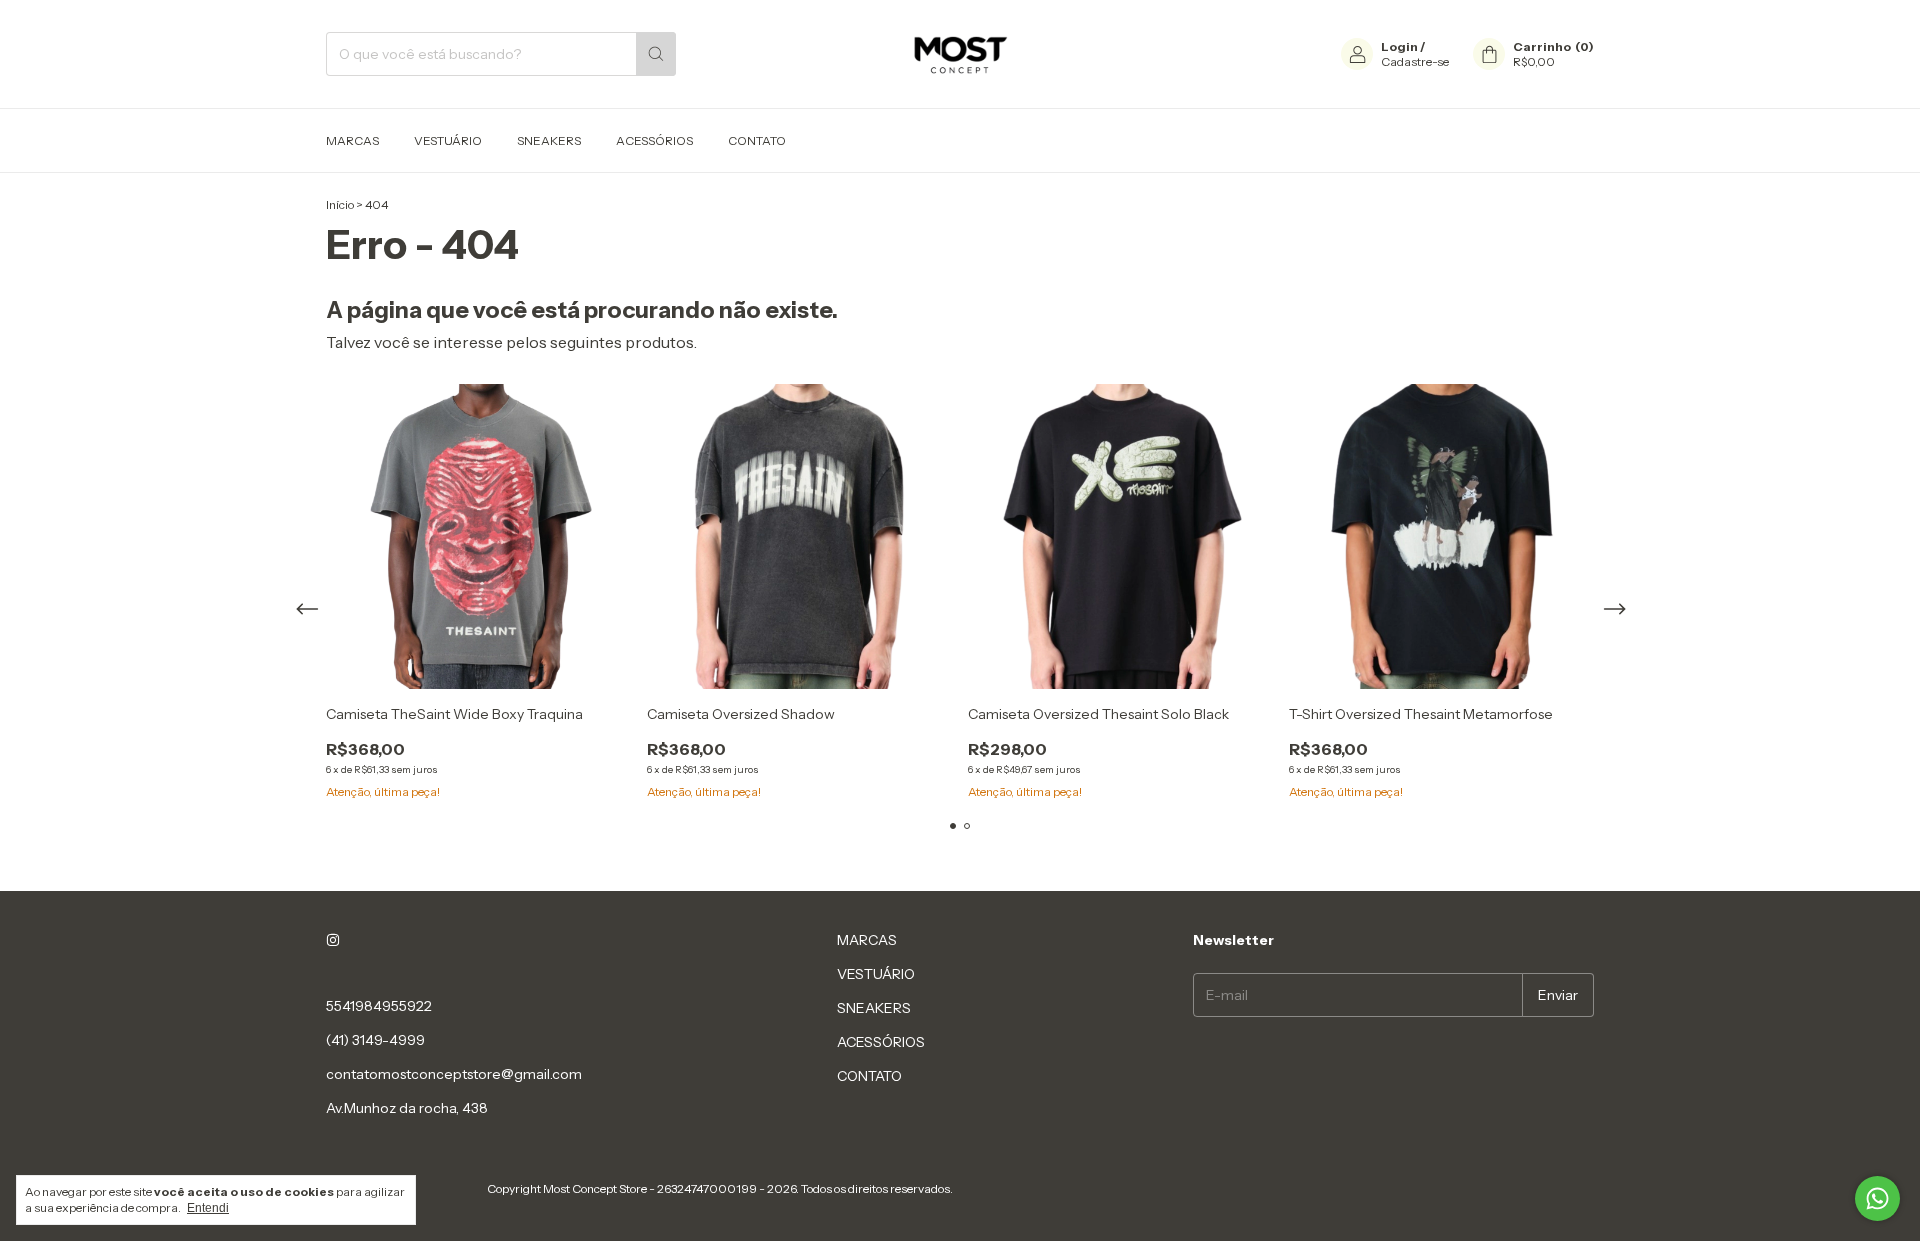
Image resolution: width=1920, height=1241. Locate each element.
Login (1399, 46)
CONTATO (757, 140)
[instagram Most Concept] (333, 940)
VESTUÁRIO (448, 140)
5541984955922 (379, 1006)
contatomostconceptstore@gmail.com (454, 1074)
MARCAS (352, 140)
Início (340, 204)
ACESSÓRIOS (654, 140)
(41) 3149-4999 (375, 1040)
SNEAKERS (549, 140)
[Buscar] (656, 54)
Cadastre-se (1415, 61)
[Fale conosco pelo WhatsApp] (1877, 1198)
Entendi (208, 1208)
